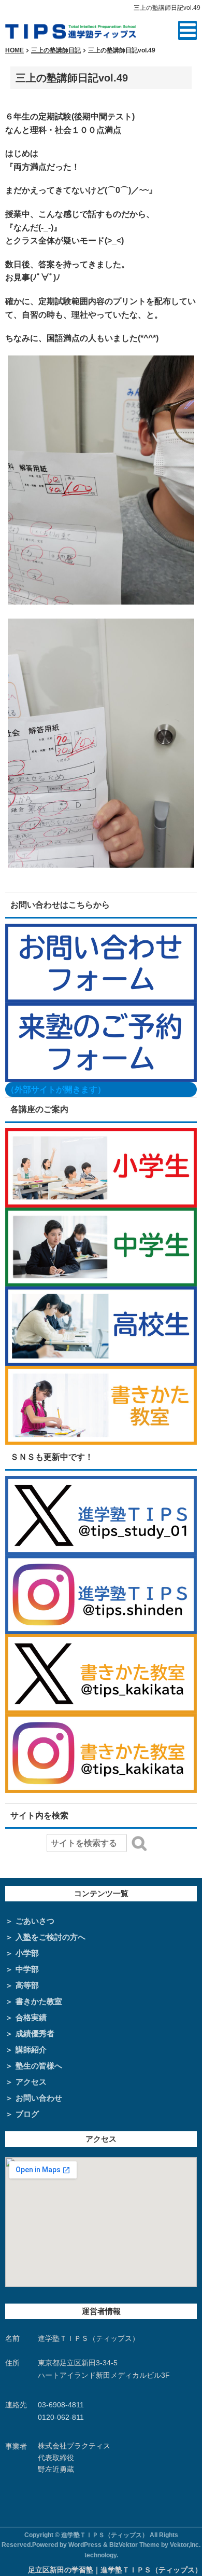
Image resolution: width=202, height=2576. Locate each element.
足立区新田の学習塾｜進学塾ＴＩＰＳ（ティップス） (115, 2570)
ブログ (27, 2114)
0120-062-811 (61, 2417)
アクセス (31, 2082)
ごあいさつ (35, 1921)
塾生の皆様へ (39, 2066)
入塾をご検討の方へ (51, 1937)
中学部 (27, 1969)
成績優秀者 (35, 2033)
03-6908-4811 (61, 2405)
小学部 (27, 1953)
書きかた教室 (39, 2001)
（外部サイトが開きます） (56, 1090)
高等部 (27, 1985)
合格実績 (31, 2017)
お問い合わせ (39, 2098)
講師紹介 (31, 2050)
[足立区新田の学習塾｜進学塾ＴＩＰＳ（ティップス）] (71, 30)
